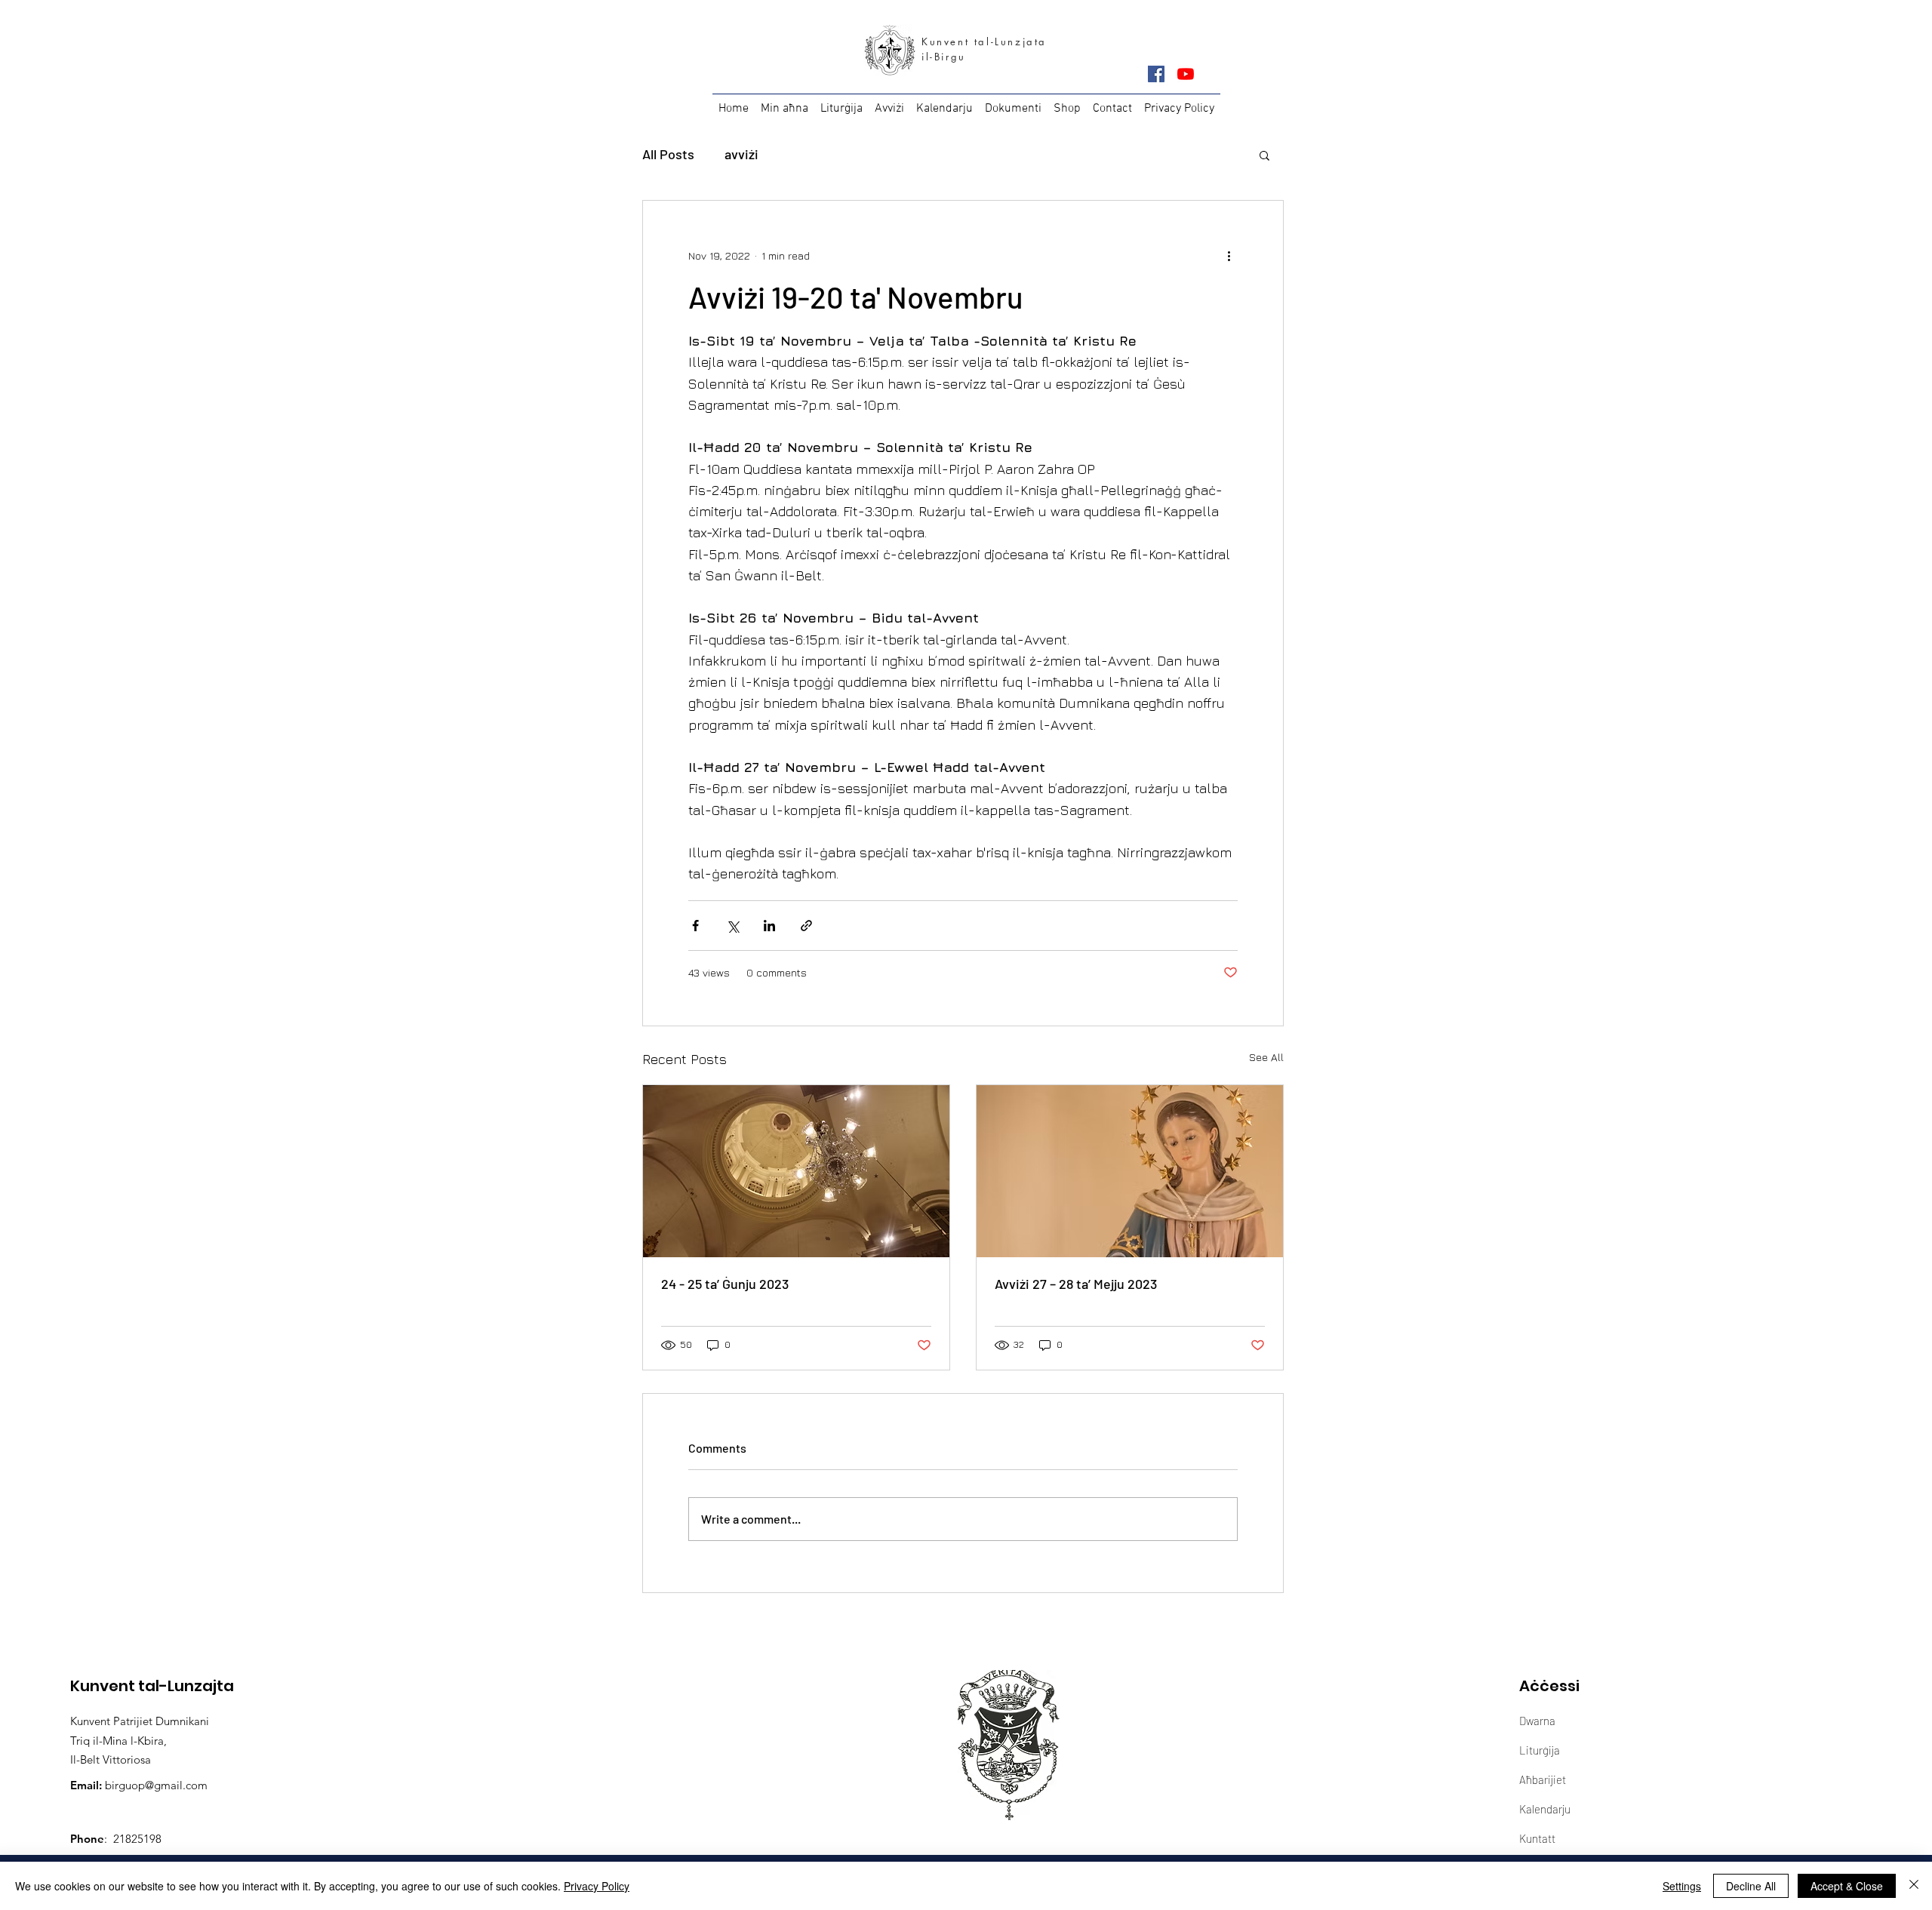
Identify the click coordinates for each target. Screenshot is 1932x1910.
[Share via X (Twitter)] (732, 926)
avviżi (741, 154)
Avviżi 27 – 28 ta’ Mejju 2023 (1076, 1284)
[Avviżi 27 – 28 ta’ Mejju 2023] (1130, 1171)
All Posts (668, 154)
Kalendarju (1545, 1809)
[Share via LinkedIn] (769, 926)
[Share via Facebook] (695, 926)
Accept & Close (1847, 1886)
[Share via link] (806, 926)
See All (1266, 1057)
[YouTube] (1186, 74)
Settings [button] (1682, 1886)
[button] (1264, 155)
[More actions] (1229, 255)
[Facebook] (1156, 74)
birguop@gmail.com (156, 1785)
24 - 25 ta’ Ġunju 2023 (725, 1284)
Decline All (1751, 1886)
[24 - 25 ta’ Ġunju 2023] (796, 1171)
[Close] (1914, 1886)
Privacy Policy (597, 1886)
